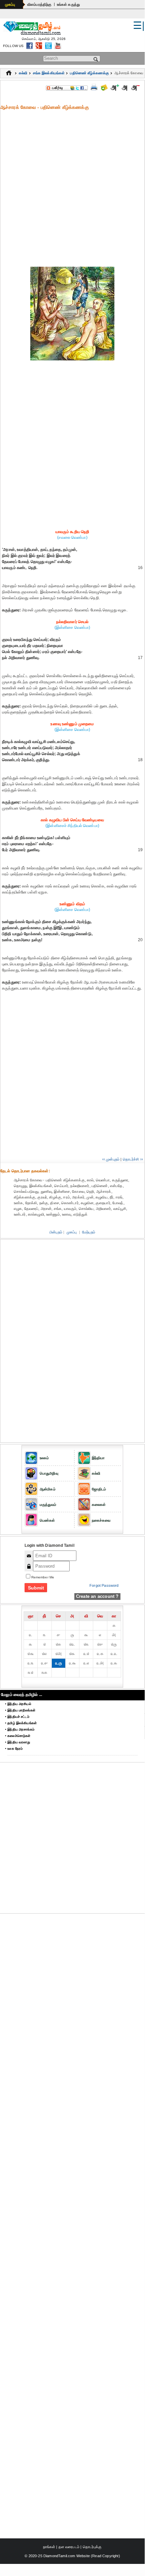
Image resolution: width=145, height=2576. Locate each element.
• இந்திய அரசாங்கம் (20, 1729)
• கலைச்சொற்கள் (18, 1736)
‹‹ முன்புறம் (111, 1159)
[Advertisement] (72, 188)
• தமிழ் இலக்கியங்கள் (21, 1723)
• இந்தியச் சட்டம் (17, 1717)
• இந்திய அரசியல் (18, 1704)
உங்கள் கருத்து (68, 4)
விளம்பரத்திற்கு (40, 4)
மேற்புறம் (89, 1232)
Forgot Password (104, 1585)
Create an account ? (97, 1596)
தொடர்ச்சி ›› (133, 1159)
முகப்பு (10, 4)
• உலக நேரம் (14, 1749)
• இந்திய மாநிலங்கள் (20, 1710)
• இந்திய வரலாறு (18, 1742)
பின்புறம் (56, 1232)
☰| (139, 25)
